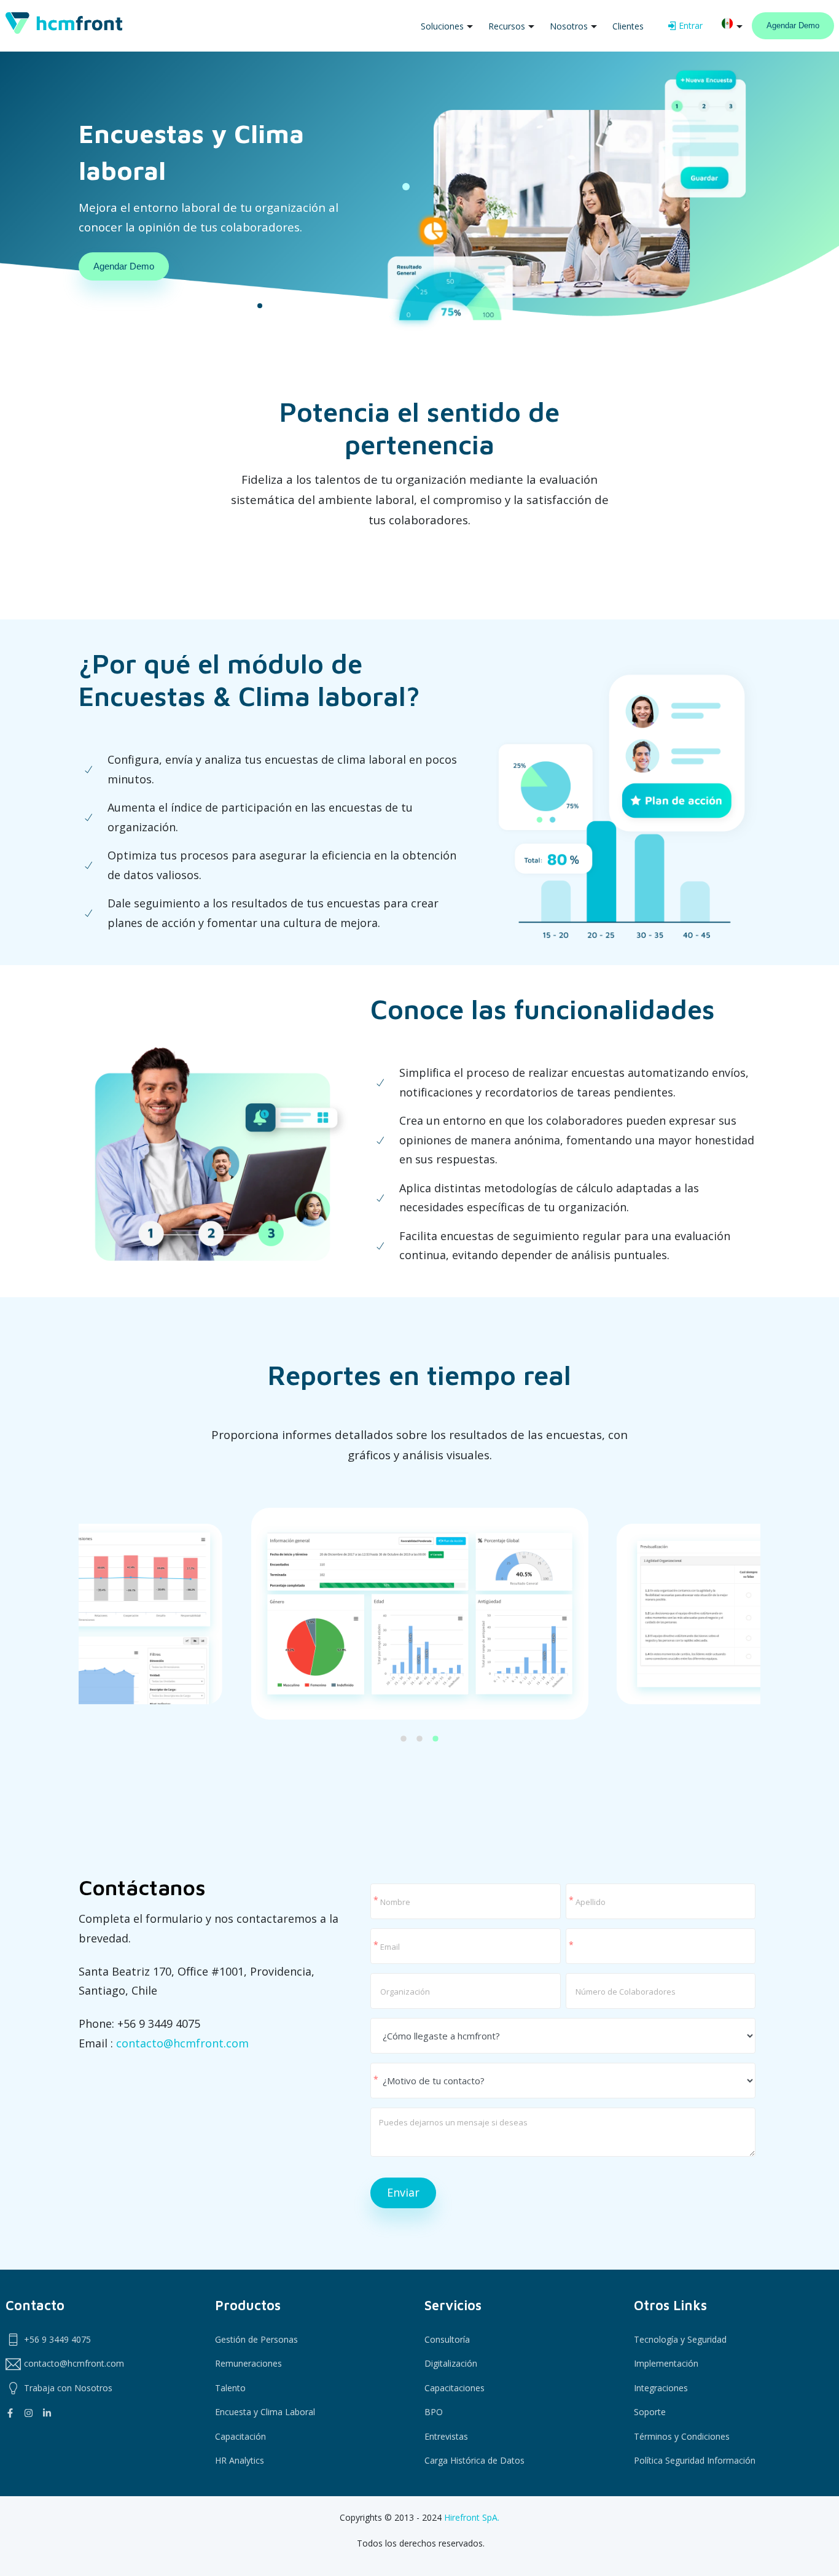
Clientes (628, 26)
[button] (404, 1742)
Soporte (650, 2412)
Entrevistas (446, 2436)
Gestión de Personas (256, 2339)
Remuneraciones (248, 2363)
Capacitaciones (455, 2388)
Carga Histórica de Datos (474, 2460)
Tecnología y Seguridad (680, 2339)
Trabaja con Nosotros (68, 2388)
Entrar (690, 25)
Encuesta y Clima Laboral (265, 2412)
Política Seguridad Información (695, 2460)
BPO (434, 2412)
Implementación (666, 2363)
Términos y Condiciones (682, 2436)
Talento (230, 2388)
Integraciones (661, 2388)
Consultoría (447, 2339)
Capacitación (240, 2436)
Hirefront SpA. (472, 2517)
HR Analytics (240, 2460)
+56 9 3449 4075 (57, 2339)
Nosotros (569, 26)
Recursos (507, 26)
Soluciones (442, 26)
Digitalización (451, 2363)
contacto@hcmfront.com (182, 2043)
